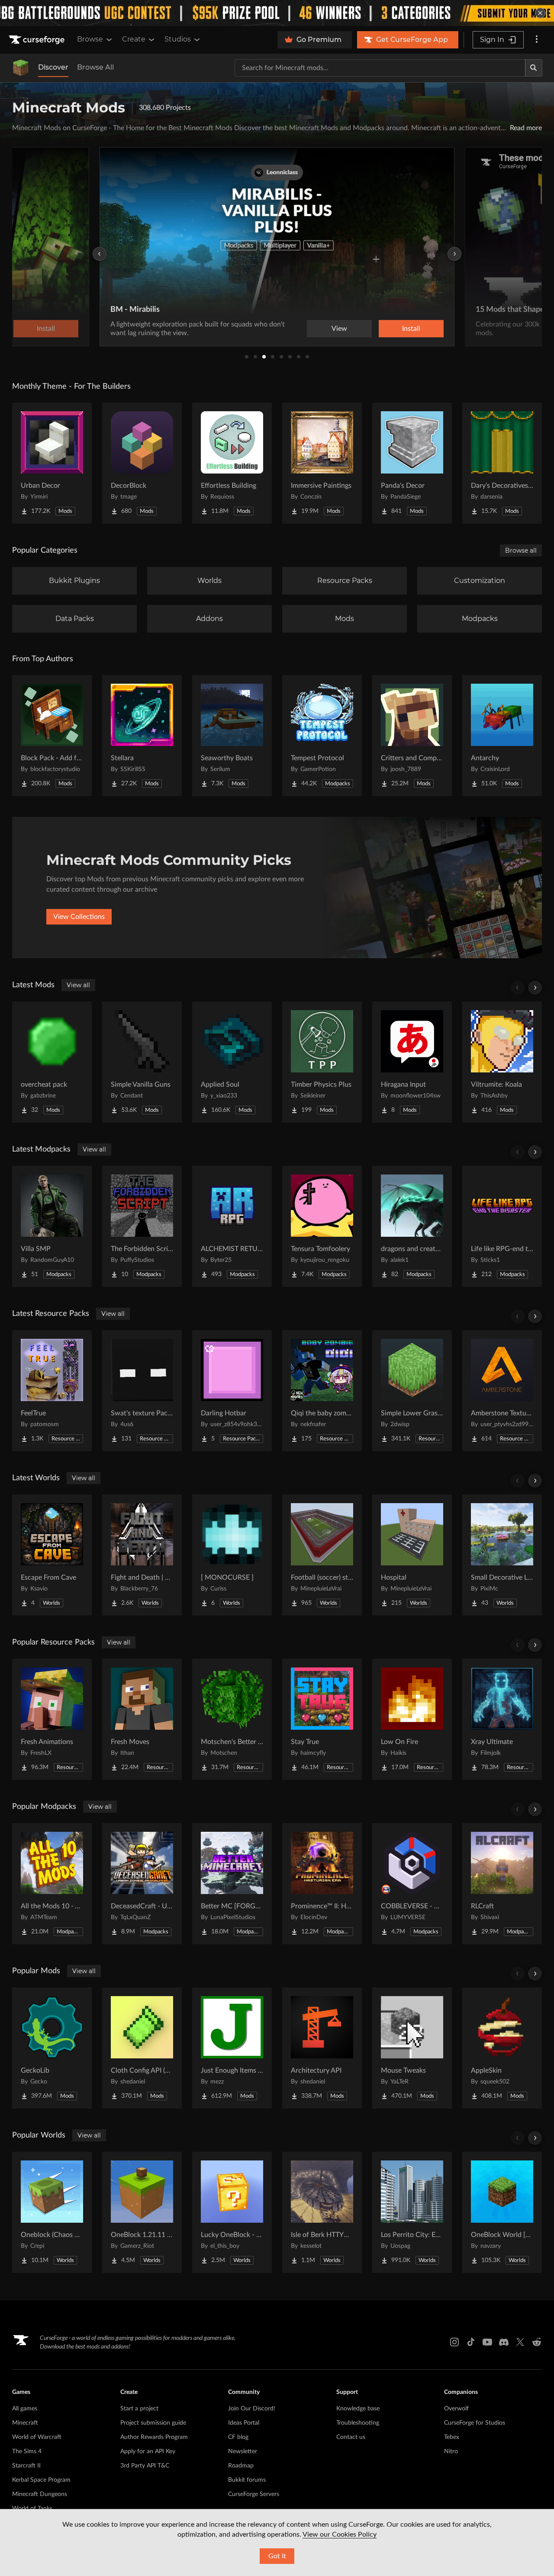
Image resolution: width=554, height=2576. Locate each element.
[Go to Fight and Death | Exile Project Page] (142, 1555)
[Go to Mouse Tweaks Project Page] (412, 2048)
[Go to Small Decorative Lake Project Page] (502, 1555)
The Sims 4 (27, 2451)
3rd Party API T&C (145, 2466)
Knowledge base (358, 2409)
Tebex (452, 2437)
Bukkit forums (247, 2480)
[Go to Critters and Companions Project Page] (412, 736)
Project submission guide (153, 2423)
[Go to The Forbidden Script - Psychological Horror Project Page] (142, 1226)
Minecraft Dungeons (40, 2494)
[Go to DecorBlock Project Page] (142, 463)
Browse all (521, 550)
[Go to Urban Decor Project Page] (52, 463)
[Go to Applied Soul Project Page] (232, 1062)
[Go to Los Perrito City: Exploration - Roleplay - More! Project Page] (412, 2212)
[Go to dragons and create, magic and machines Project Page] (412, 1226)
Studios (178, 39)
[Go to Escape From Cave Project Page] (52, 1555)
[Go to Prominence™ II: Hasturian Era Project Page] (322, 1884)
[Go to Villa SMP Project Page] (52, 1226)
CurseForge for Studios (475, 2423)
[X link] (520, 2342)
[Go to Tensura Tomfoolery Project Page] (322, 1226)
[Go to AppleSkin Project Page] (502, 2048)
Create (134, 39)
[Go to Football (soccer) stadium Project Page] (322, 1555)
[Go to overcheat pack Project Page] (52, 1062)
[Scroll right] (535, 988)
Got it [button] (277, 2556)
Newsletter (243, 2451)
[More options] (537, 40)
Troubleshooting (358, 2423)
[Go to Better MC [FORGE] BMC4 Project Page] (232, 1884)
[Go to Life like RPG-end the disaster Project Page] (502, 1226)
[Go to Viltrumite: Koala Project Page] (502, 1062)
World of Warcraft (37, 2437)
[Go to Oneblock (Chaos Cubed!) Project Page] (52, 2212)
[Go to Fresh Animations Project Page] (52, 1719)
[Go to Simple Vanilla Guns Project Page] (142, 1062)
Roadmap (241, 2466)
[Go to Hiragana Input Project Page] (412, 1062)
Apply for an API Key (148, 2451)
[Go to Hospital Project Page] (412, 1555)
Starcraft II (26, 2466)
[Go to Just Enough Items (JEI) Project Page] (232, 2048)
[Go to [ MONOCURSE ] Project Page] (232, 1555)
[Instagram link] (454, 2342)
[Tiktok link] (471, 2342)
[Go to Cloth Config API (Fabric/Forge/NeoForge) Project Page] (142, 2048)
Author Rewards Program (154, 2437)
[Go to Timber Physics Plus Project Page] (322, 1062)
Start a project (139, 2409)
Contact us (351, 2437)
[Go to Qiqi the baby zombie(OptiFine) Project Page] (322, 1391)
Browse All (95, 67)
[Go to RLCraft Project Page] (502, 1884)
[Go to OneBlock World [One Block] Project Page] (502, 2212)
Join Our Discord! (252, 2409)
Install (411, 329)
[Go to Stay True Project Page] (322, 1719)
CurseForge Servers (254, 2494)
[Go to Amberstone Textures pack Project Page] (502, 1391)
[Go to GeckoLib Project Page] (52, 2048)
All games (25, 2409)
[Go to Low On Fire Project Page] (412, 1719)
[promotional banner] (277, 13)
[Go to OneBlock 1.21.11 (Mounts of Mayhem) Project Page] (142, 2212)
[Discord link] (504, 2342)
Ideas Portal (244, 2423)
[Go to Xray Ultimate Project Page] (502, 1719)
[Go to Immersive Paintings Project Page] (322, 463)
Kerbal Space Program (41, 2480)
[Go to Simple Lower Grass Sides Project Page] (412, 1391)
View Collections (79, 917)
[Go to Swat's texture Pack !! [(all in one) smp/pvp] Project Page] (142, 1391)
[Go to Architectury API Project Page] (322, 2048)
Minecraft (25, 2423)
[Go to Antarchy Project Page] (502, 736)
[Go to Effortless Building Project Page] (232, 463)
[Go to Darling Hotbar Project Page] (232, 1391)
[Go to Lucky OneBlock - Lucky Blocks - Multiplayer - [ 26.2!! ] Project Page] (232, 2212)
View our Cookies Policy (340, 2534)
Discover (53, 67)
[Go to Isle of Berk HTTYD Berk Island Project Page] (322, 2212)
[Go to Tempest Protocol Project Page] (322, 736)
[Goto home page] (38, 40)
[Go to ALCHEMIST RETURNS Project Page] (232, 1226)
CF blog (238, 2437)
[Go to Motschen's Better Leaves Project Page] (232, 1719)
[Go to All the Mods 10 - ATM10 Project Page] (52, 1884)
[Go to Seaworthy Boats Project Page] (232, 736)
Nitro (451, 2451)
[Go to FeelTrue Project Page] (52, 1391)
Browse (90, 39)
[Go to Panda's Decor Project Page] (412, 463)
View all (78, 985)
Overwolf (456, 2409)
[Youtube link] (487, 2342)
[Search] (534, 68)
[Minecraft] (21, 68)
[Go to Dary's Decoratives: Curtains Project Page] (502, 463)
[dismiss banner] (540, 13)
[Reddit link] (537, 2342)
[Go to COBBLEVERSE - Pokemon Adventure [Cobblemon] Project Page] (412, 1884)
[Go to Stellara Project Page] (142, 736)
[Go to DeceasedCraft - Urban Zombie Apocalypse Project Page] (142, 1884)
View (339, 329)
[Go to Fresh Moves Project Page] (142, 1719)
